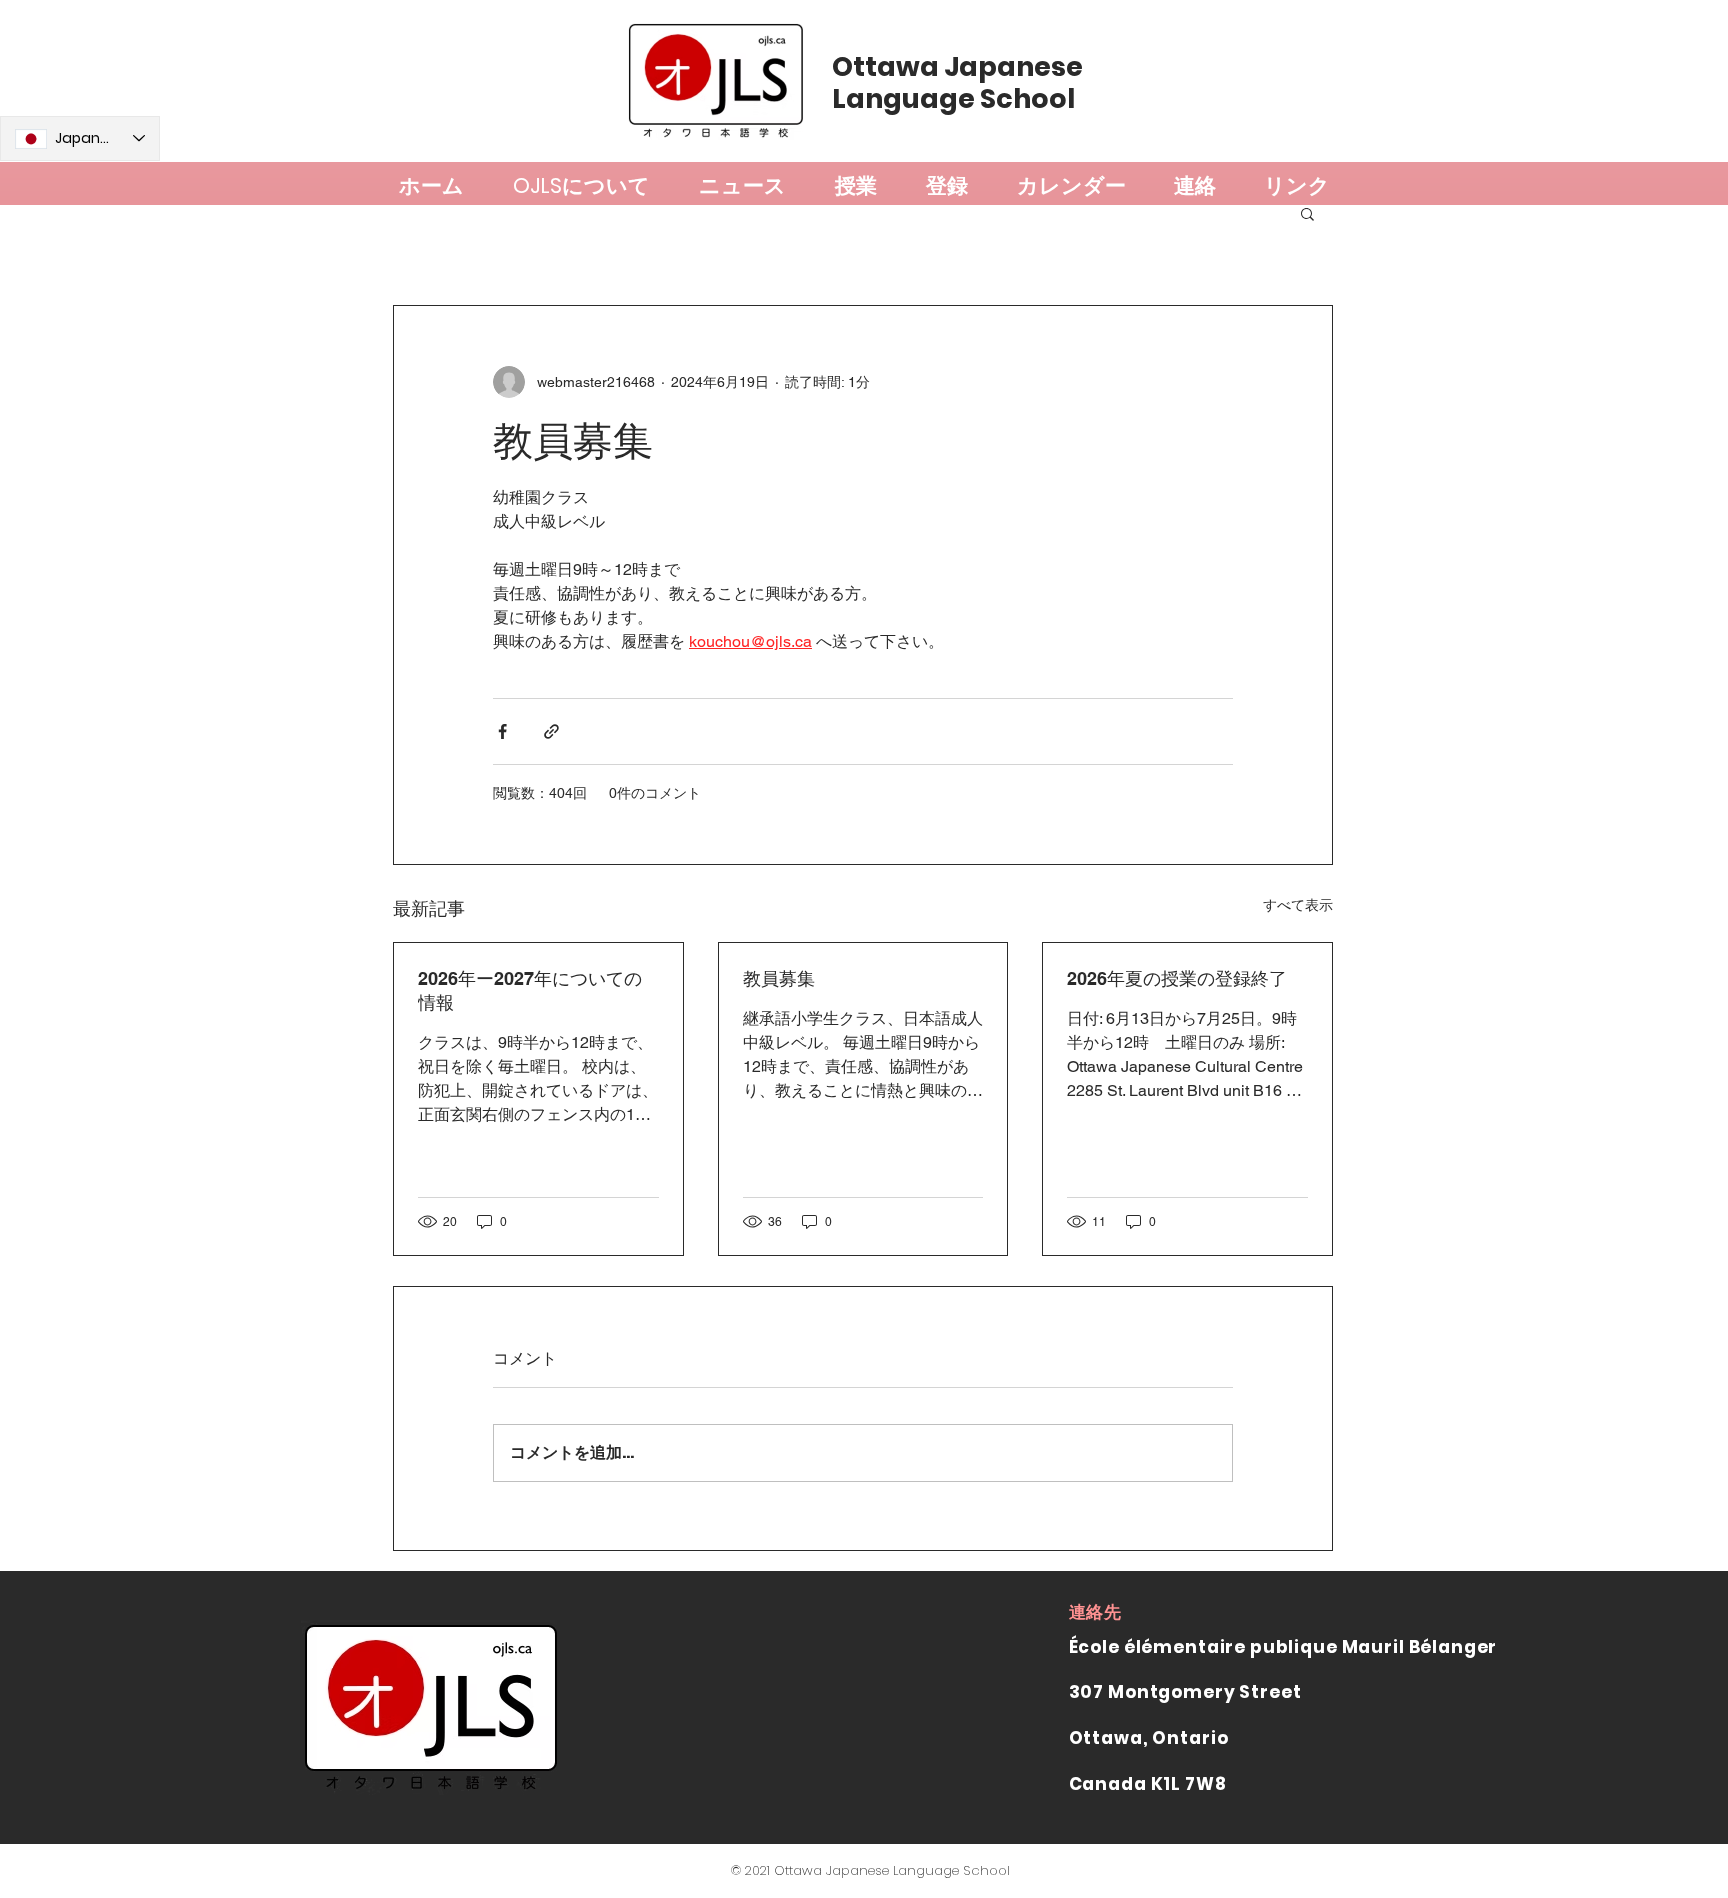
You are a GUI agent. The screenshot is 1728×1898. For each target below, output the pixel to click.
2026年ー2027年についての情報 (530, 990)
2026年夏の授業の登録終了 (1177, 978)
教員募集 (779, 978)
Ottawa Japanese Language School (957, 82)
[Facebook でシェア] (502, 731)
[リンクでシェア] (551, 731)
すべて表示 (1298, 905)
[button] (1307, 213)
